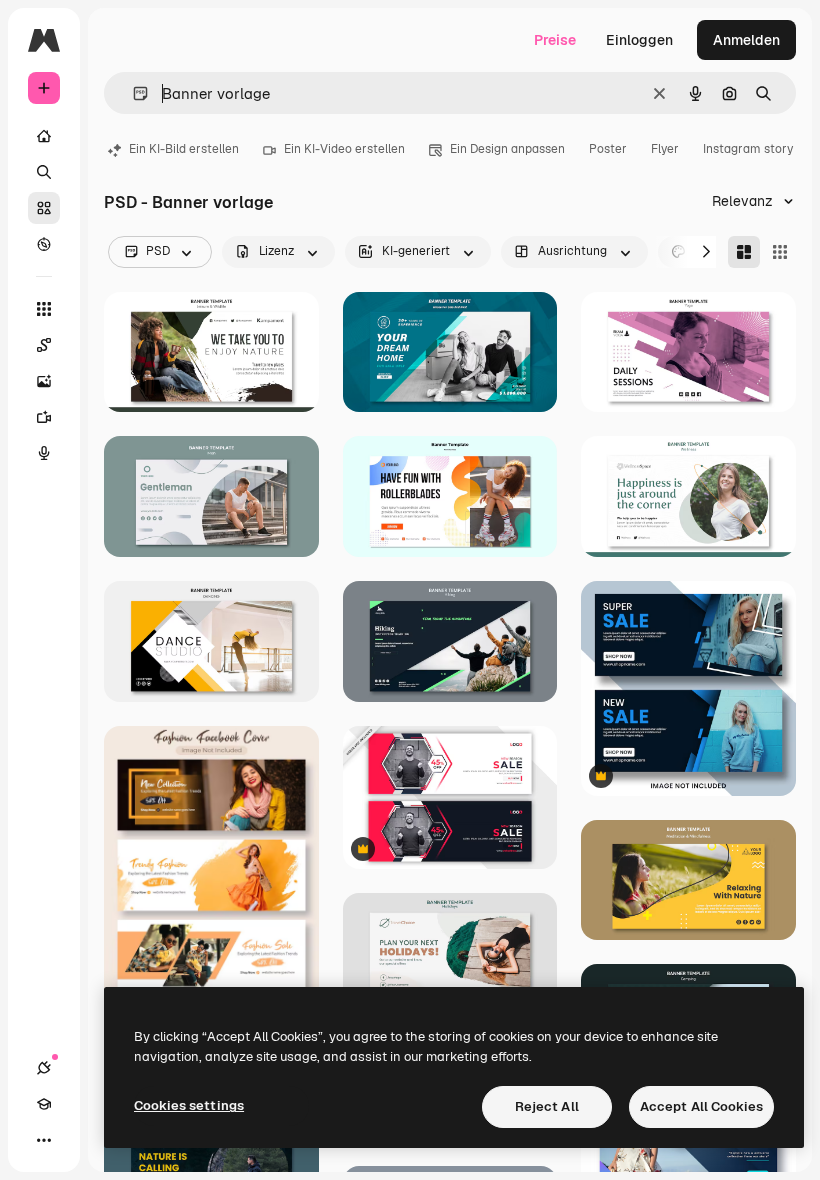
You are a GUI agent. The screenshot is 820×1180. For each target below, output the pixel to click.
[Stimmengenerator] (44, 453)
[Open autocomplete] (132, 93)
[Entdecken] (44, 244)
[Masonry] (744, 252)
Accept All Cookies (701, 1106)
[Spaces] (44, 345)
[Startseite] (44, 136)
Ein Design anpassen (507, 149)
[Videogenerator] (44, 417)
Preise (555, 40)
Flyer (665, 149)
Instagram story (748, 149)
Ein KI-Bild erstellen (184, 149)
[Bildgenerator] (44, 381)
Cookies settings (189, 1105)
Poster (608, 149)
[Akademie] (44, 1104)
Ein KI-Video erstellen (344, 149)
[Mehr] (44, 1140)
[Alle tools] (44, 309)
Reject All (547, 1106)
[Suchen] (44, 172)
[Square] (780, 252)
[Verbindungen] (44, 1068)
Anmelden (746, 40)
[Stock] (44, 208)
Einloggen (639, 40)
